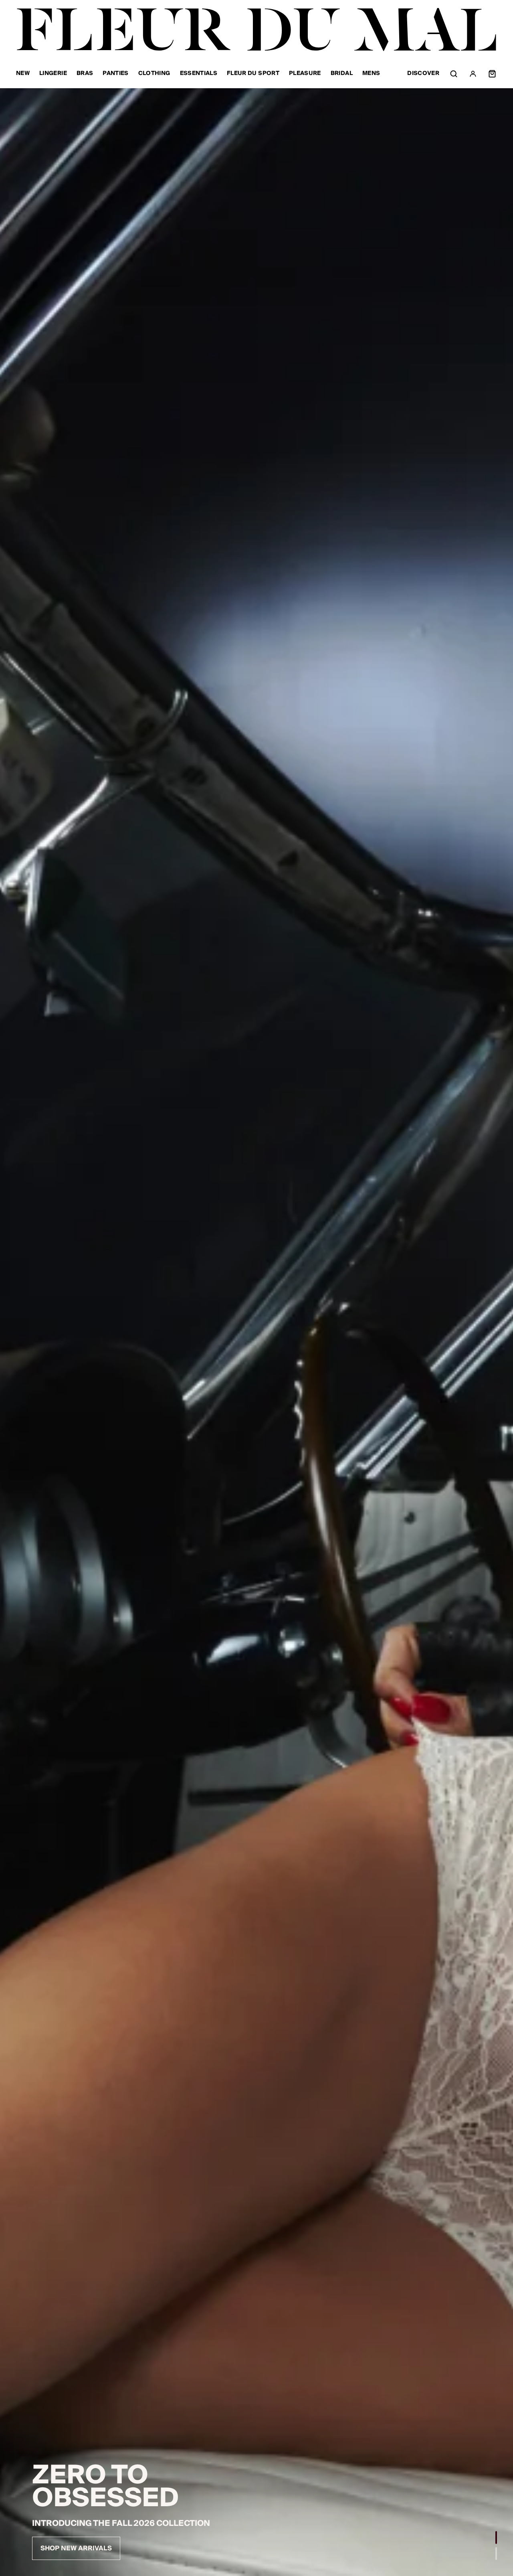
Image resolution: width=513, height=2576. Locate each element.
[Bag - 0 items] (492, 74)
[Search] (454, 74)
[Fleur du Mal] (256, 30)
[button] (496, 2538)
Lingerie (53, 74)
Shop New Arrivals (76, 2548)
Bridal (342, 74)
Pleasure (305, 74)
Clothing (154, 74)
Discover (423, 74)
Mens (371, 74)
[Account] (473, 74)
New (23, 74)
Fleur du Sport (253, 74)
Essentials (199, 74)
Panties (115, 74)
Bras (85, 74)
